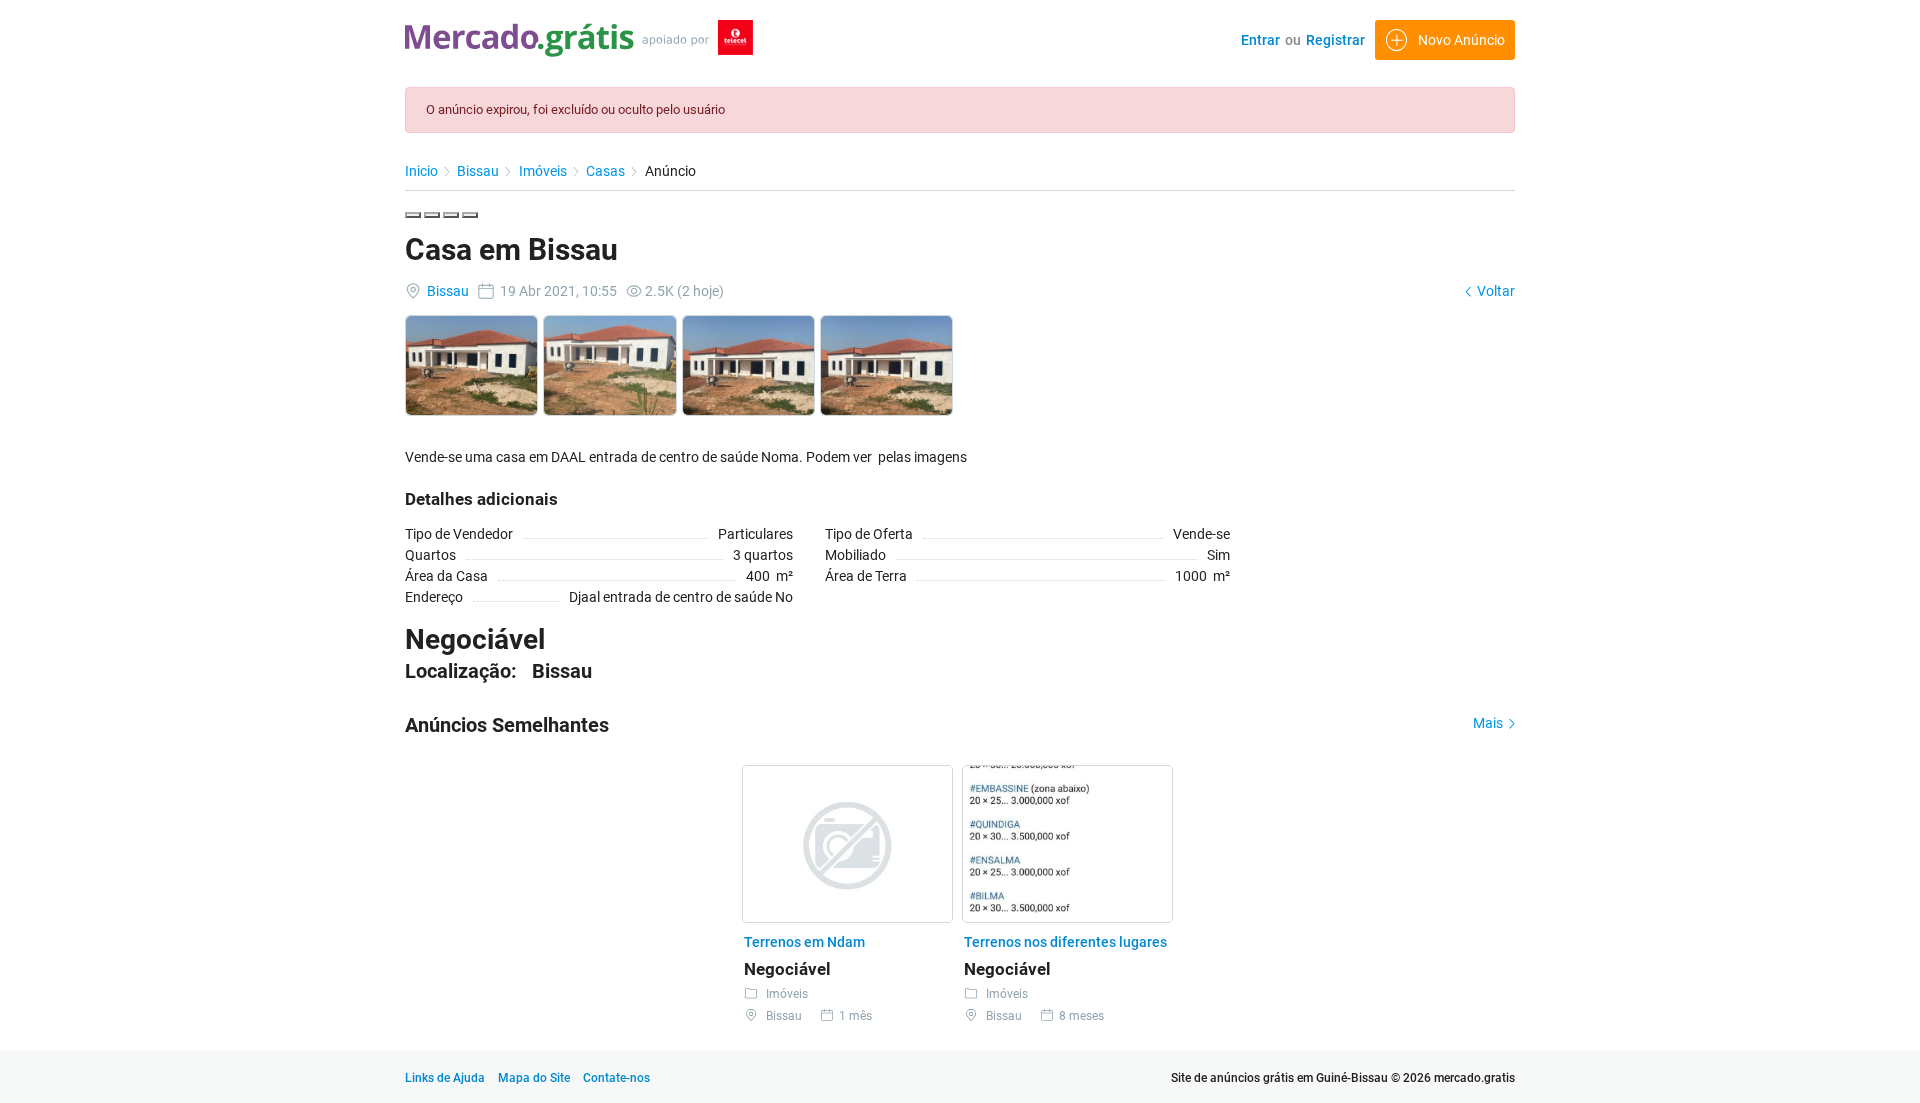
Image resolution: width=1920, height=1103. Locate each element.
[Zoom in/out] (470, 215)
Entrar (1260, 40)
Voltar (1494, 291)
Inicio (423, 171)
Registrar (1335, 40)
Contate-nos (616, 1078)
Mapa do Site (535, 1078)
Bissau (479, 171)
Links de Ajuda (445, 1078)
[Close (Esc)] (413, 215)
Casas (607, 171)
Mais (1489, 723)
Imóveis (544, 171)
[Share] (432, 215)
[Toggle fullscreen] (451, 215)
